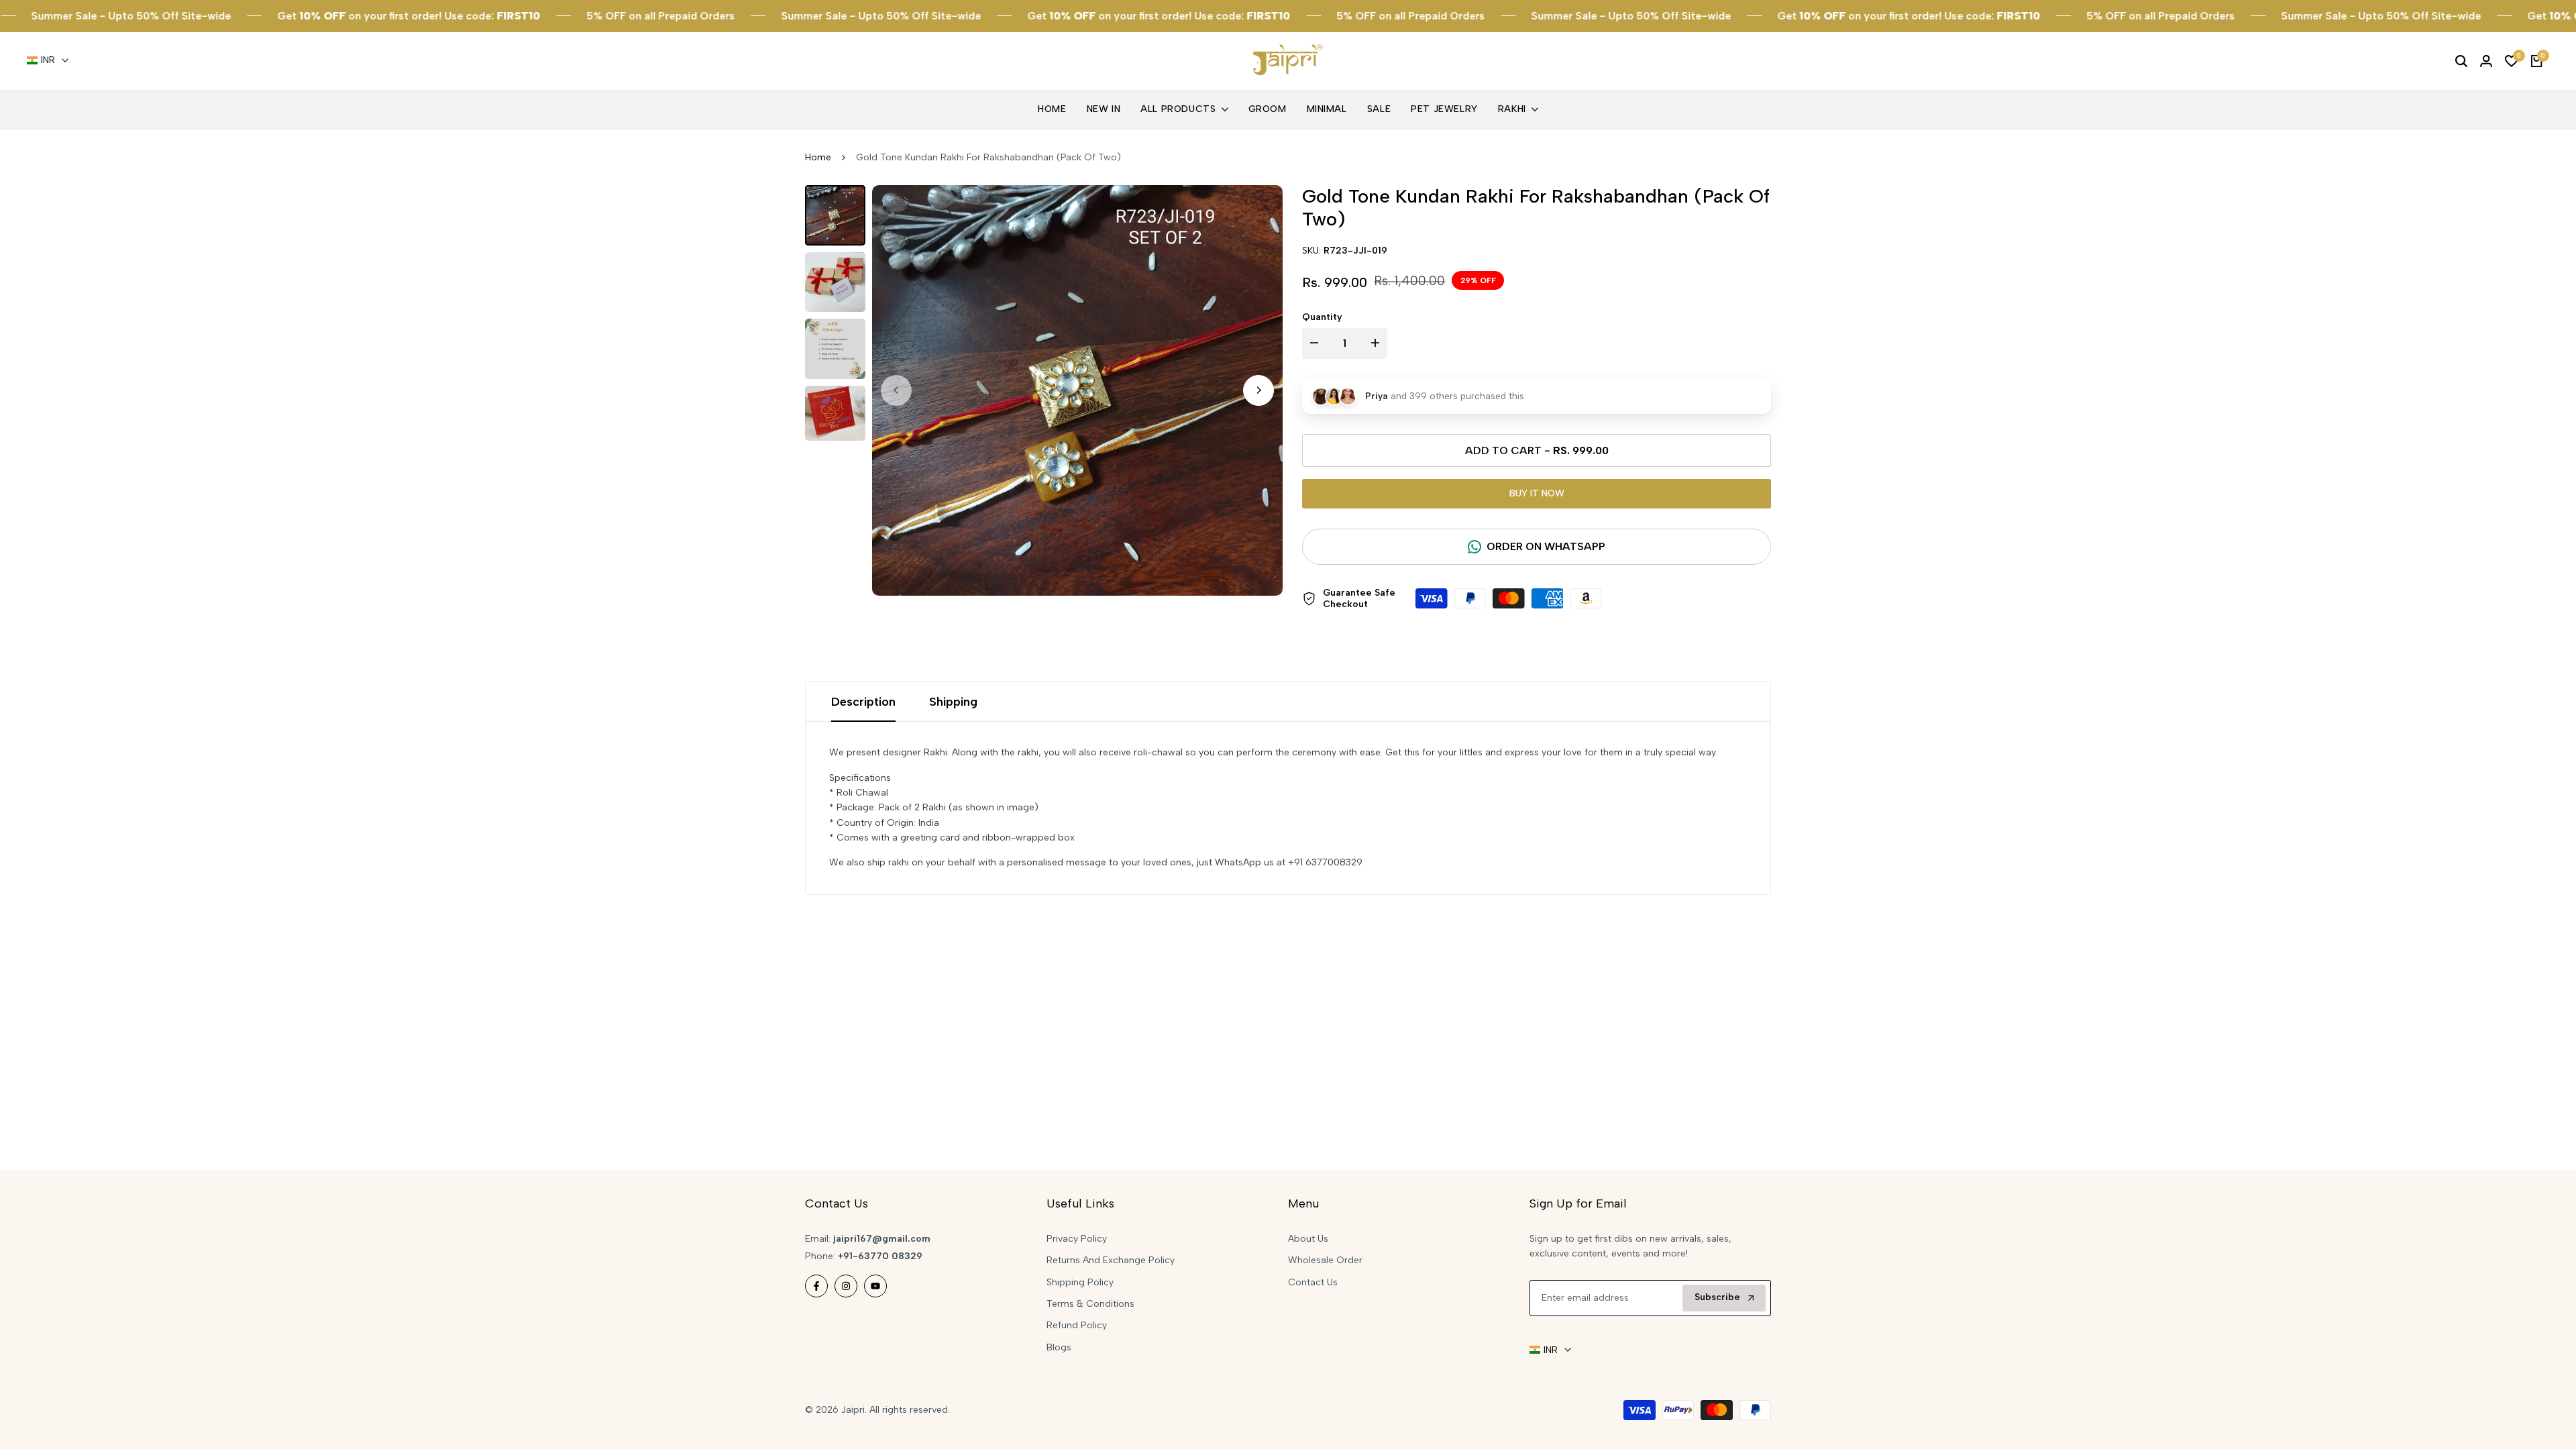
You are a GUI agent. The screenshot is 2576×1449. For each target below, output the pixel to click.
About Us (1308, 1239)
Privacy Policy (1077, 1239)
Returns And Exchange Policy (1111, 1260)
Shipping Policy (1080, 1282)
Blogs (1059, 1347)
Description (863, 702)
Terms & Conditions (1090, 1304)
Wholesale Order (1325, 1260)
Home (818, 157)
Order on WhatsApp (1546, 546)
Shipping (953, 702)
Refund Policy (1077, 1325)
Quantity (1322, 317)
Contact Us (1313, 1282)
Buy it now (1537, 493)
